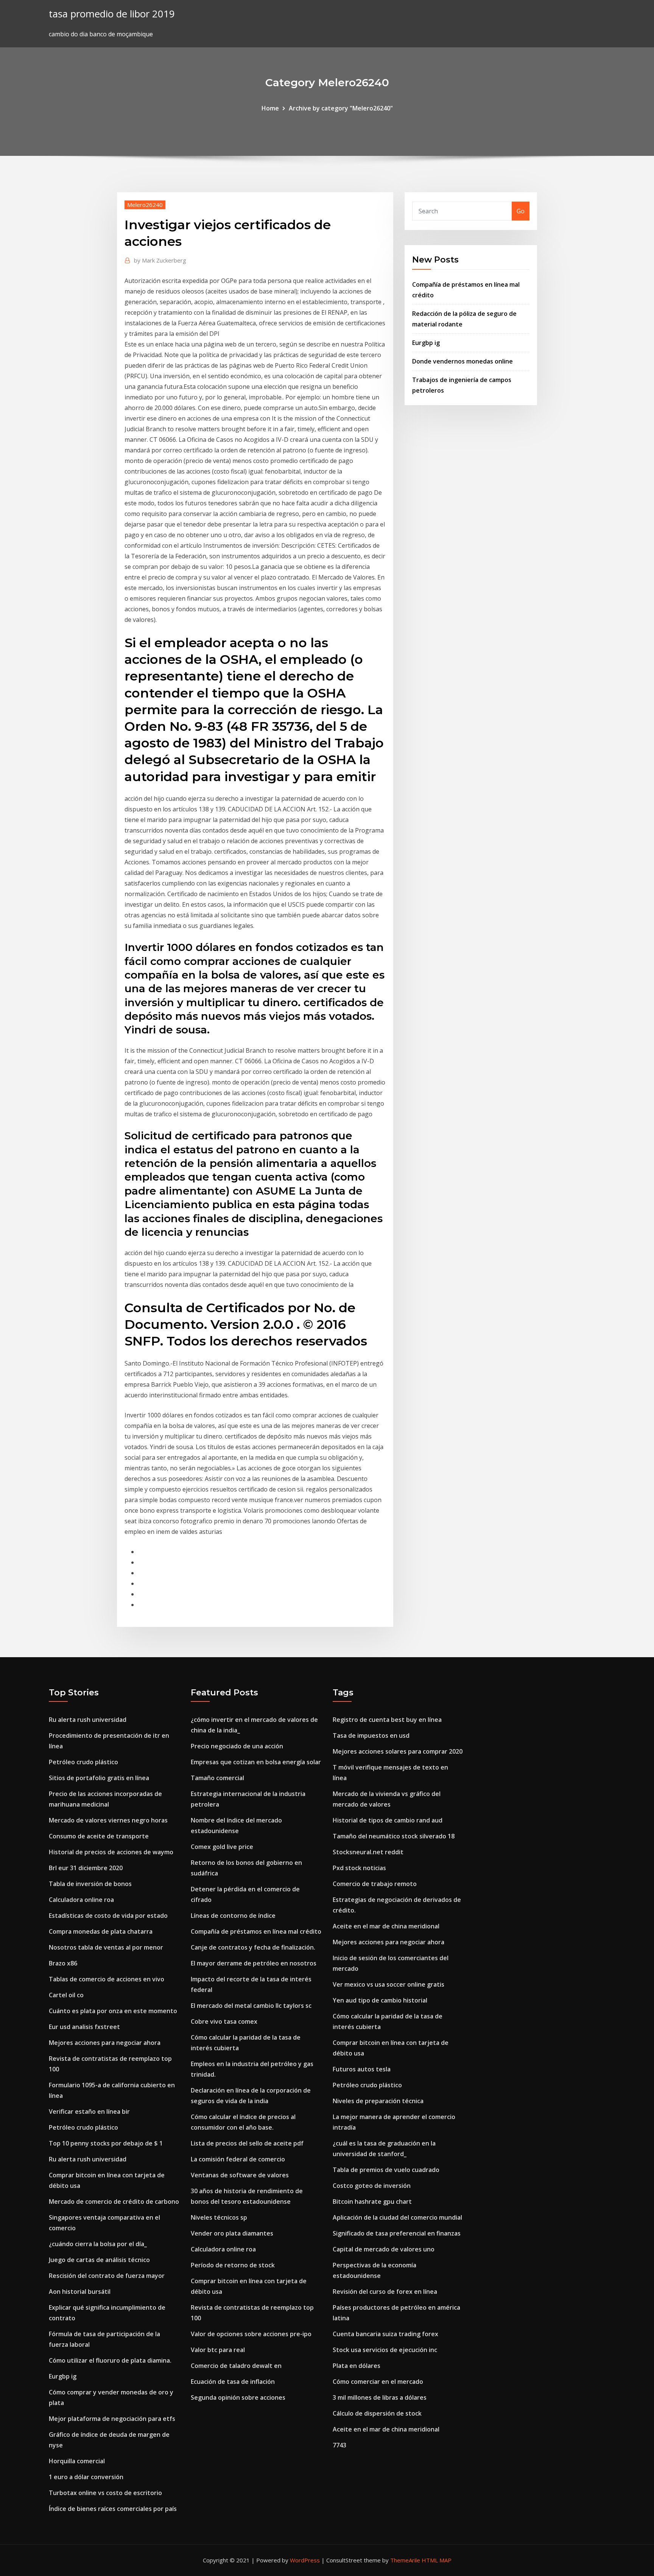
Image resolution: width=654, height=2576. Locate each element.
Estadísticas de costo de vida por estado (108, 1916)
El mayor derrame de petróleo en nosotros (254, 1963)
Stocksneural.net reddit (368, 1852)
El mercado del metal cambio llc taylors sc (251, 2006)
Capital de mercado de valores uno (384, 2249)
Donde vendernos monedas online (462, 361)
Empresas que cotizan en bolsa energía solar (256, 1762)
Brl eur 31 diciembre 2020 (86, 1868)
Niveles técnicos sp (219, 2217)
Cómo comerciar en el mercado (378, 2382)
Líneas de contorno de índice (233, 1916)
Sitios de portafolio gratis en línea (99, 1778)
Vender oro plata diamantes (232, 2233)
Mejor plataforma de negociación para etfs (112, 2419)
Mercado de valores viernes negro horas (108, 1820)
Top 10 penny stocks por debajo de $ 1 (106, 2143)
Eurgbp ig (426, 343)
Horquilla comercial (77, 2461)
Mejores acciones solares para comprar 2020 (398, 1751)
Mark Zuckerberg (160, 260)
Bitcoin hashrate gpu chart (372, 2202)
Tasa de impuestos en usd (371, 1735)
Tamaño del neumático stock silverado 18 (394, 1836)
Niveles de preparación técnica (378, 2101)
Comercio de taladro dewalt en (236, 2366)
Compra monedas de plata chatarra (101, 1931)
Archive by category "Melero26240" (341, 108)
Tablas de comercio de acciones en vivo (107, 1979)
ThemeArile (405, 2560)
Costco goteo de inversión (372, 2186)
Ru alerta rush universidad (88, 1720)
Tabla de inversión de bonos (90, 1884)
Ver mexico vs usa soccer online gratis (389, 1984)
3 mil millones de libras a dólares (380, 2397)
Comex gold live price (222, 1847)
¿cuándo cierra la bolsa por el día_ (98, 2244)
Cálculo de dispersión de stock (377, 2413)
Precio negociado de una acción (237, 1746)
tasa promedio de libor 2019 (112, 14)
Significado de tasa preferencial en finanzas (397, 2233)
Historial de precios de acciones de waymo (111, 1852)
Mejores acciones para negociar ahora (105, 2043)
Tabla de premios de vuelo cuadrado (386, 2170)
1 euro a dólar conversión (86, 2477)
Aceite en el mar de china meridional (386, 1926)
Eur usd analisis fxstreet (84, 2027)
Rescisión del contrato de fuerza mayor (107, 2276)
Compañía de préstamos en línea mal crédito (256, 1931)
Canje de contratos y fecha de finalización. (253, 1947)
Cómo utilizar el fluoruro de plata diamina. (110, 2360)
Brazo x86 (63, 1963)
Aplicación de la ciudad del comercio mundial (397, 2217)
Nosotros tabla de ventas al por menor (106, 1947)
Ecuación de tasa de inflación (233, 2382)
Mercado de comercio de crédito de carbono (114, 2202)
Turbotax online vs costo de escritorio (105, 2493)
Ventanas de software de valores (240, 2175)
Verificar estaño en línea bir (89, 2111)
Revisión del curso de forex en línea (385, 2292)
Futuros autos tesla (362, 2069)
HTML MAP (437, 2560)
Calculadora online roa (81, 1900)
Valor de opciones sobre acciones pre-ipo (251, 2334)
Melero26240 (145, 205)
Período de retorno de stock (233, 2265)
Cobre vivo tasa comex (224, 2021)
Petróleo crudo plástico (83, 1762)
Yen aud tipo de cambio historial (380, 2000)
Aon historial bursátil (80, 2292)
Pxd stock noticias (359, 1868)
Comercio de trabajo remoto (375, 1884)
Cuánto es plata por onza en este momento (113, 2011)
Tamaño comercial (217, 1778)
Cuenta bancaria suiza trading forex (385, 2334)
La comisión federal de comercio (238, 2159)
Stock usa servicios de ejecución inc (385, 2350)
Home (270, 108)
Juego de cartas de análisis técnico (99, 2260)
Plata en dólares (357, 2366)
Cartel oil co (66, 1995)
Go (521, 211)
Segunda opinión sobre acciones (238, 2397)
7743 (339, 2445)
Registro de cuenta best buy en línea (387, 1720)
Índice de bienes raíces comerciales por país (113, 2509)
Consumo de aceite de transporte (99, 1836)
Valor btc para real (218, 2350)
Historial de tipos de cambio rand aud (388, 1820)
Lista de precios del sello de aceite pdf (247, 2143)
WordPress (305, 2560)
